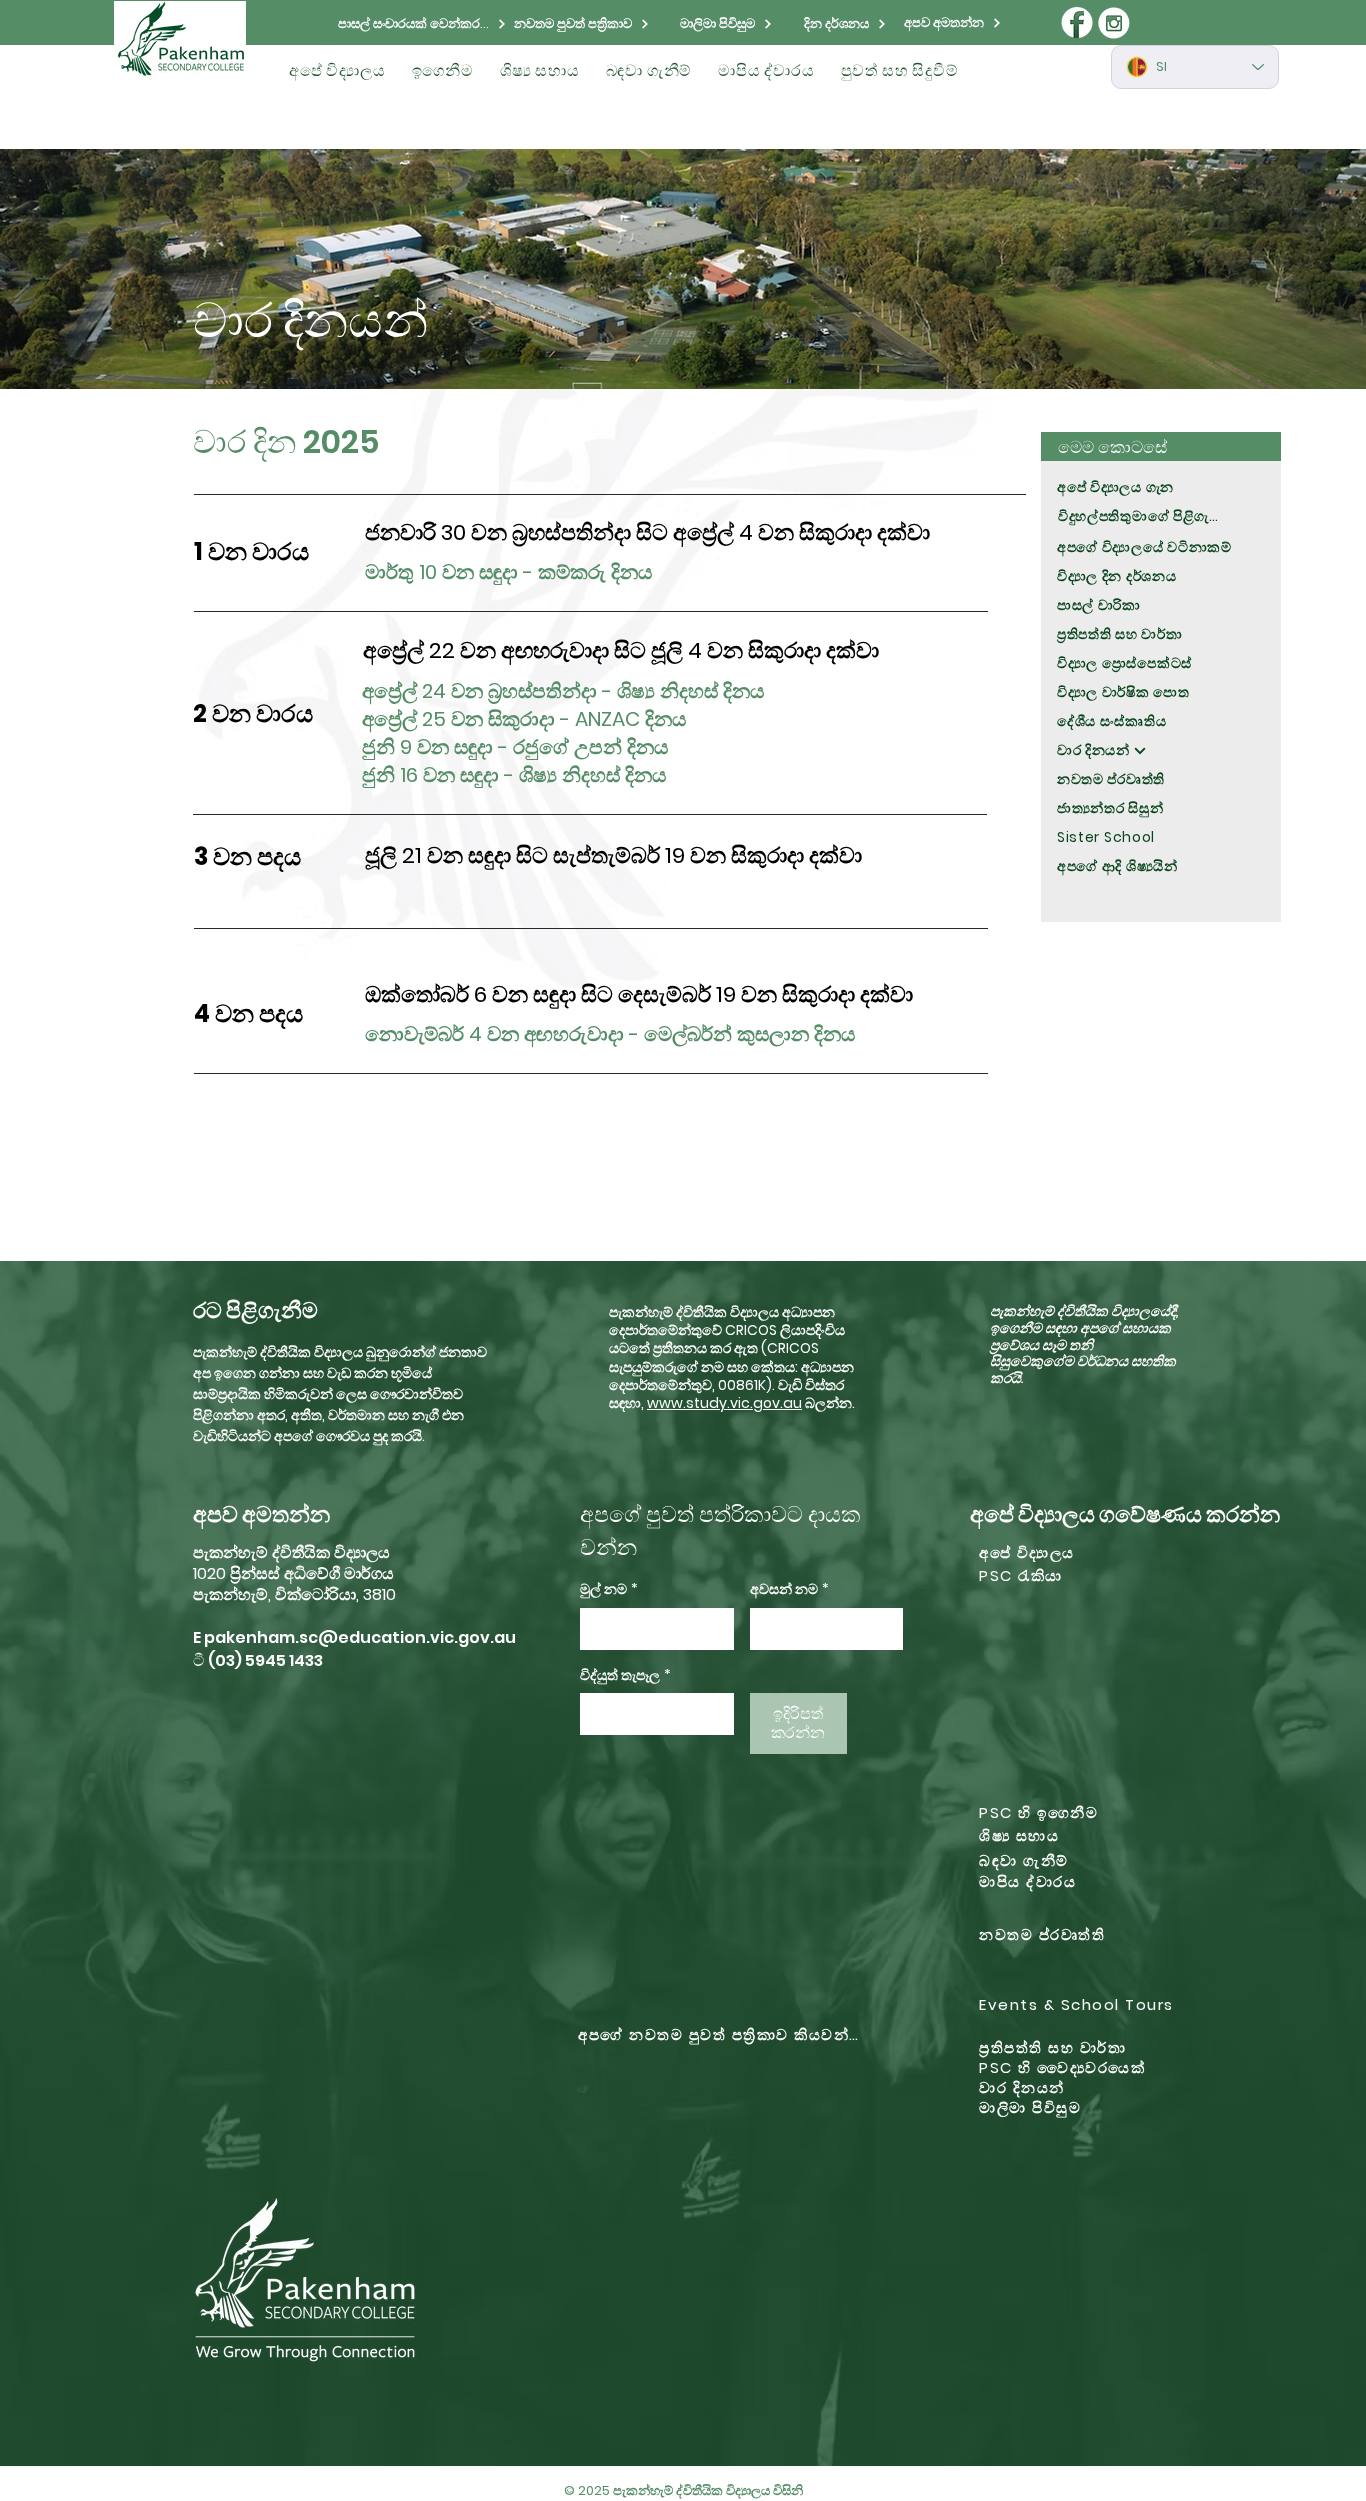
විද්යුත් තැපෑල (625, 1675)
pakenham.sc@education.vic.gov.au (360, 1637)
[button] (337, 70)
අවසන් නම (789, 1589)
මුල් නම (609, 1589)
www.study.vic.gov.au (724, 1403)
